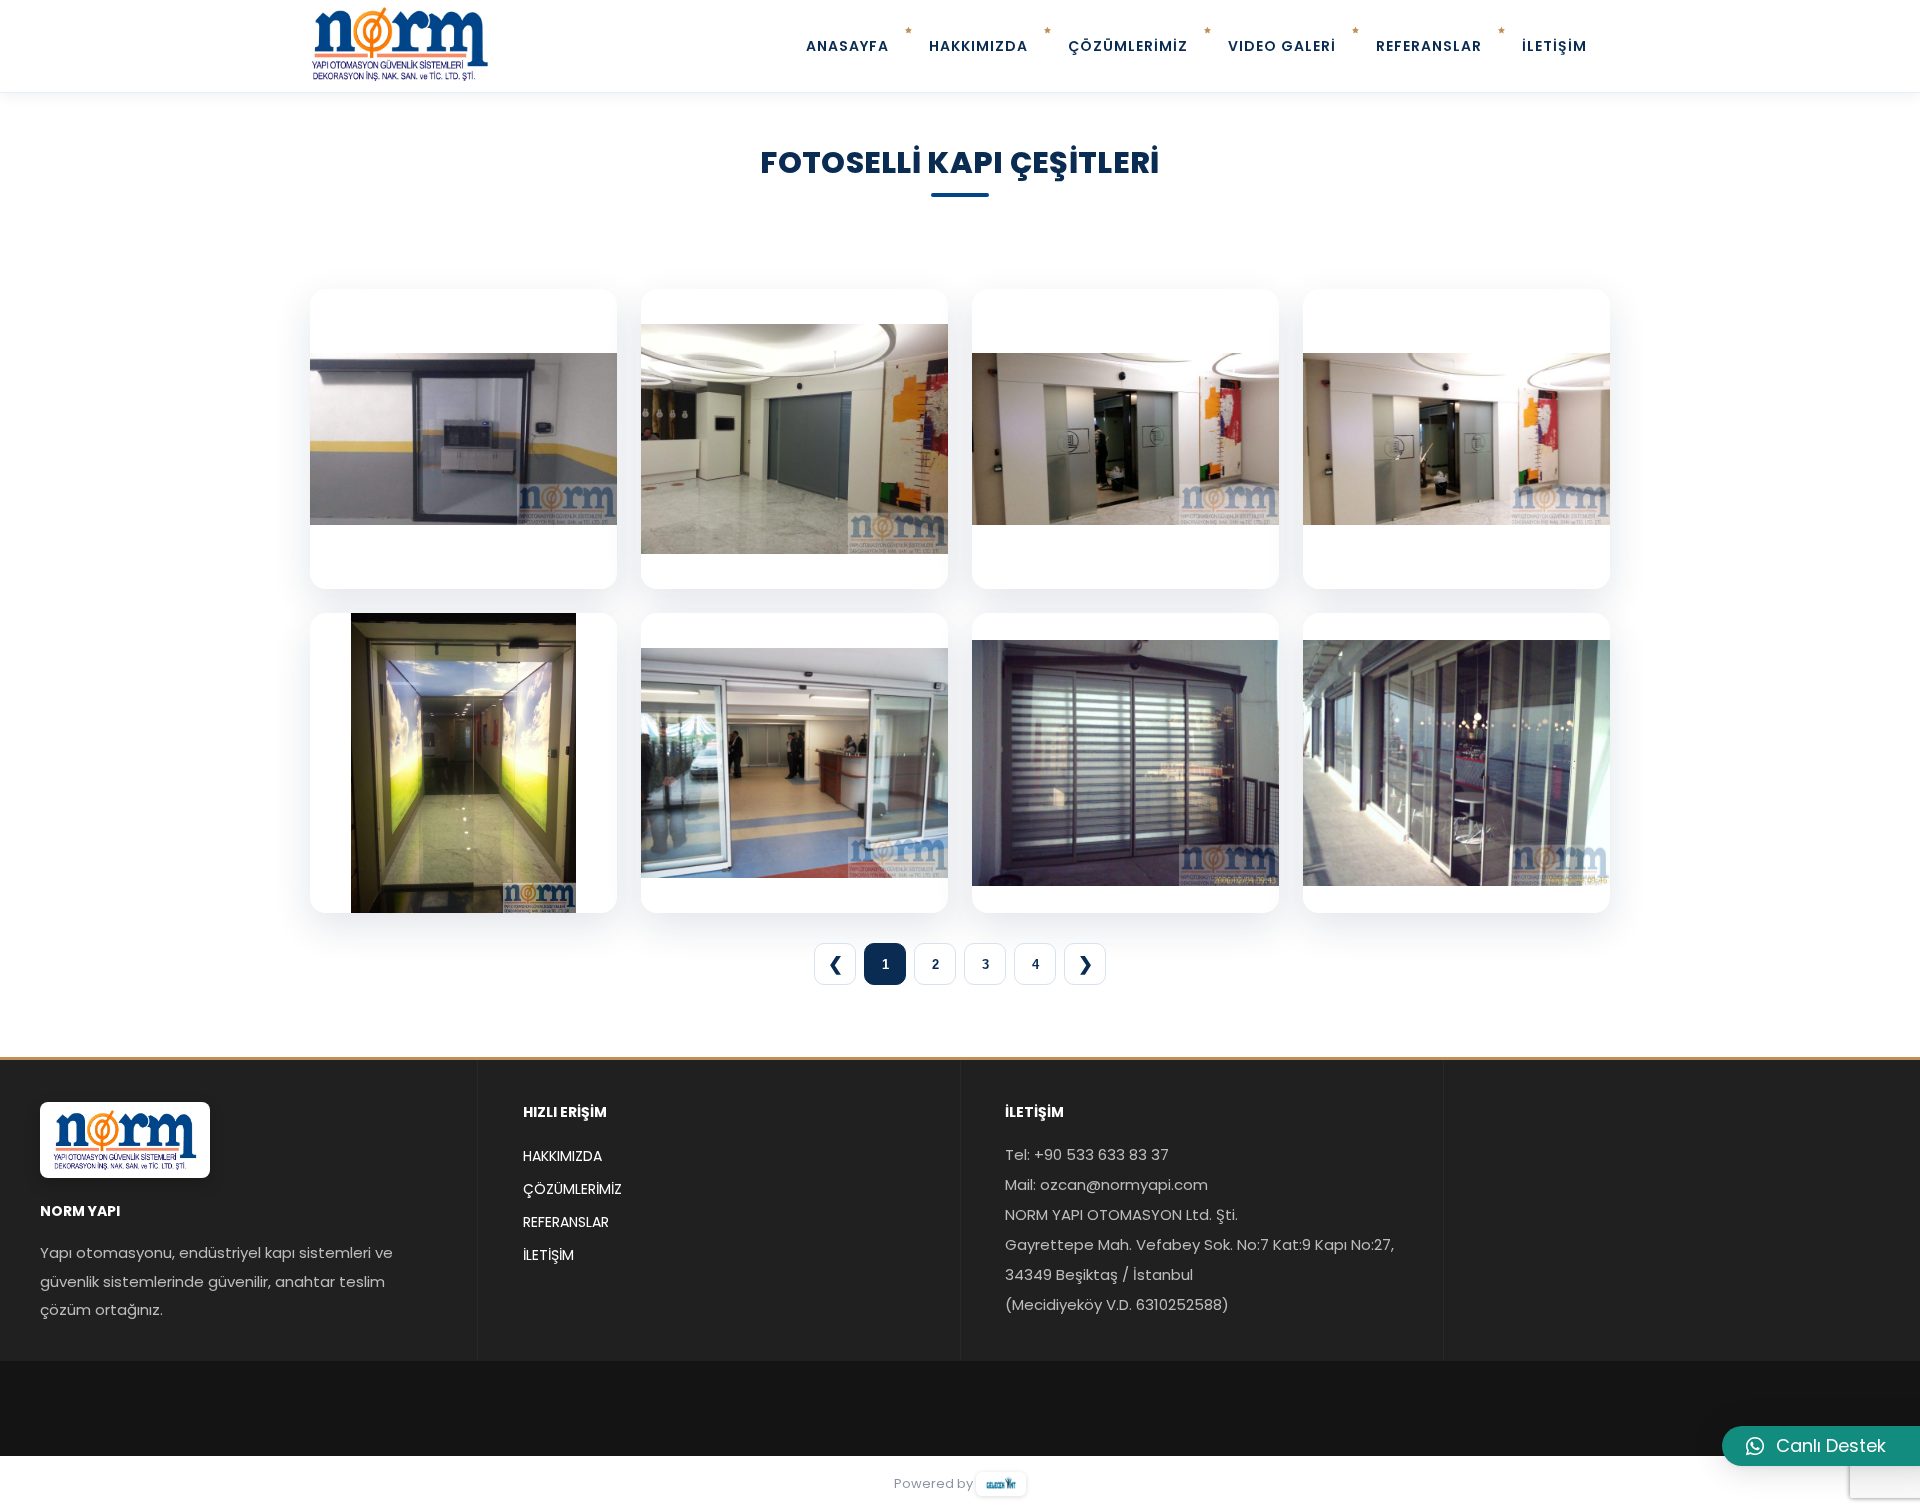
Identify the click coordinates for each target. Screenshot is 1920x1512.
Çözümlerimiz (572, 1189)
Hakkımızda (562, 1156)
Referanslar (566, 1222)
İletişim (548, 1255)
